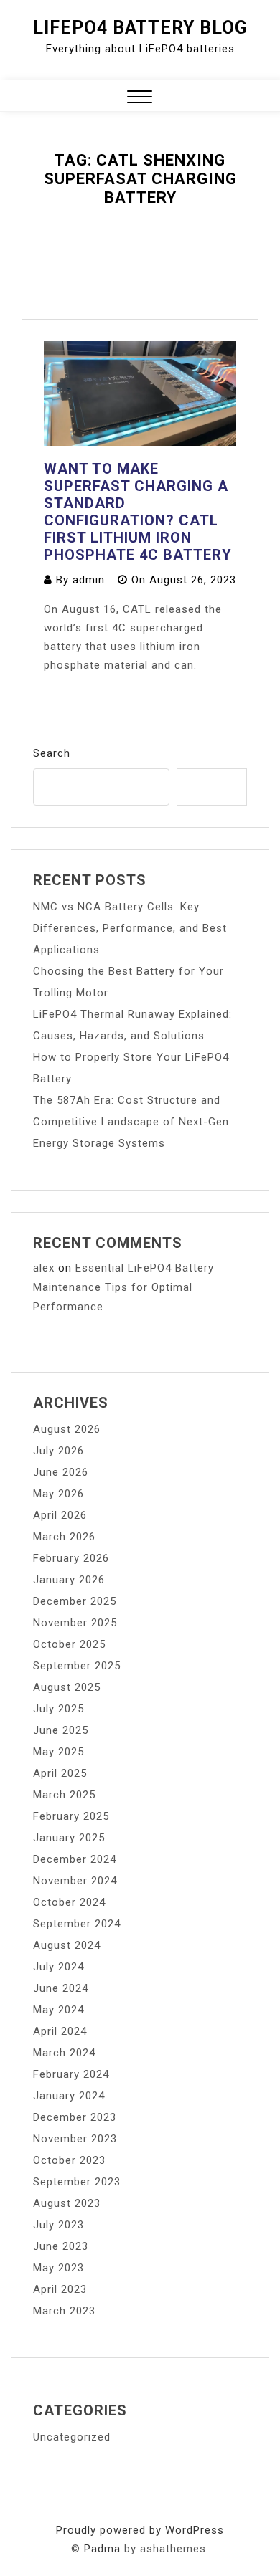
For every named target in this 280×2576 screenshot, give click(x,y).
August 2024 (67, 1945)
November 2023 (75, 2139)
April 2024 (60, 2031)
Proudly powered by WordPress (140, 2530)
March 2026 (64, 1537)
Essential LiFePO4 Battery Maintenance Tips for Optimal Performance (123, 1287)
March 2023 (64, 2311)
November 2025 (75, 1623)
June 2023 (61, 2246)
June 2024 (61, 1988)
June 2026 (61, 1472)
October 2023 (69, 2160)
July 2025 (59, 1709)
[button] (140, 99)
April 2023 (60, 2289)
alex (44, 1268)
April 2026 (60, 1515)
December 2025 (75, 1601)
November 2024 (75, 1881)
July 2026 (59, 1451)
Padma (102, 2549)
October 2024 (69, 1902)
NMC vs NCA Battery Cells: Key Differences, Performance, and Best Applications (130, 928)
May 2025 (59, 1752)
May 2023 (59, 2268)
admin (89, 580)
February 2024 (71, 2074)
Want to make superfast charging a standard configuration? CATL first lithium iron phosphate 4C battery (138, 512)
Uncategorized (72, 2437)
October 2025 (69, 1644)
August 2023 (67, 2203)
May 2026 (59, 1494)
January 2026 (69, 1580)
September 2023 (77, 2182)
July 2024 (59, 1967)
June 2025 (61, 1730)
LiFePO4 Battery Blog (140, 28)
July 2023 (59, 2225)
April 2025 (60, 1773)
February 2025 (71, 1816)
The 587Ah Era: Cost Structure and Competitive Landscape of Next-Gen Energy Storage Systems (131, 1122)
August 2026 (67, 1429)
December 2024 (75, 1859)
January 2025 (69, 1838)
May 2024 (59, 2010)
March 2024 (64, 2053)
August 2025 (67, 1687)
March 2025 (64, 1795)
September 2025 (77, 1666)
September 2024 (77, 1924)
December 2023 (75, 2117)
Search (52, 753)
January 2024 (69, 2096)
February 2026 (71, 1558)
